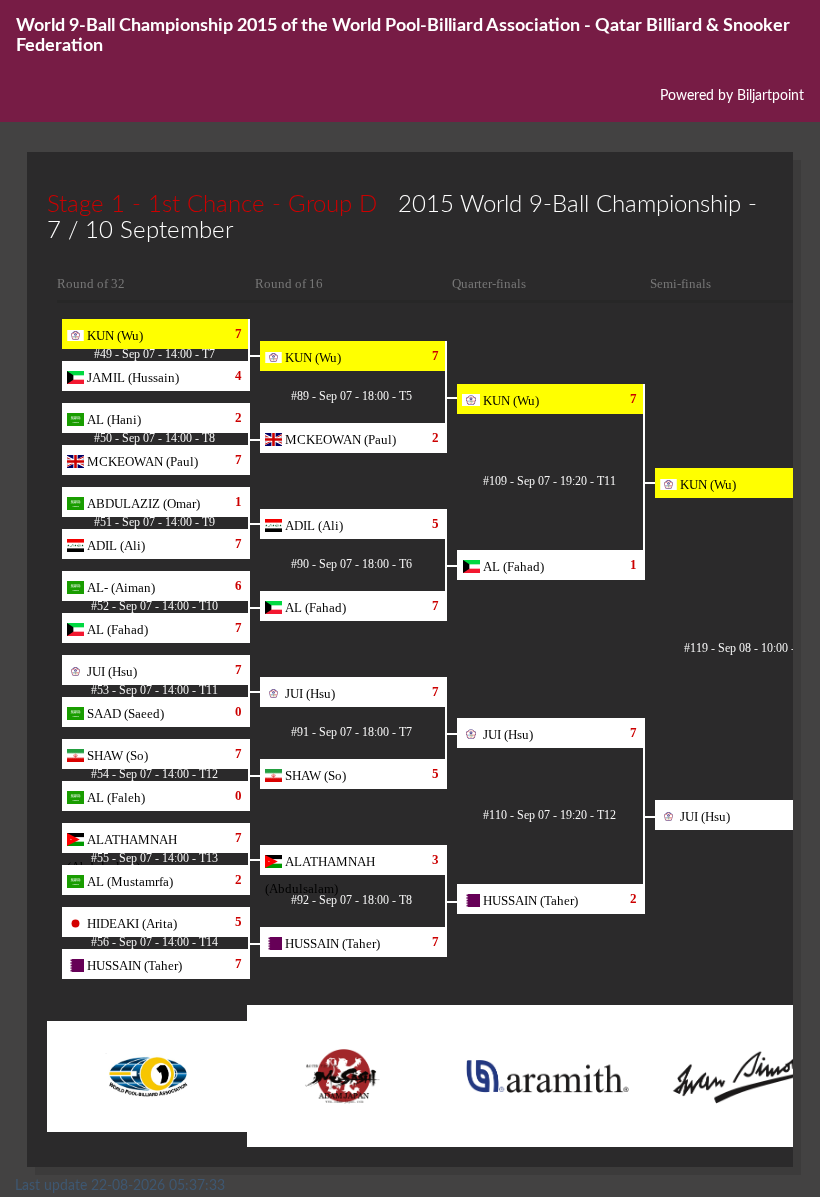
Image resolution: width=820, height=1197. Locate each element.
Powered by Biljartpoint (732, 96)
